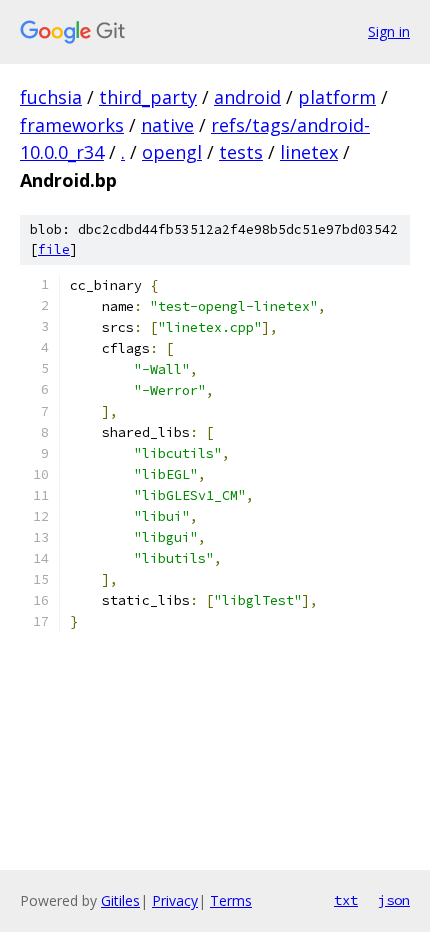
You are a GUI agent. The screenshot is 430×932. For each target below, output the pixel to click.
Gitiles (120, 900)
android (247, 97)
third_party (148, 97)
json (394, 900)
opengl (172, 152)
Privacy (175, 900)
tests (241, 152)
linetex (309, 152)
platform (337, 97)
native (167, 125)
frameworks (72, 125)
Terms (231, 900)
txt (346, 900)
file (54, 249)
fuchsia (51, 97)
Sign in (389, 31)
